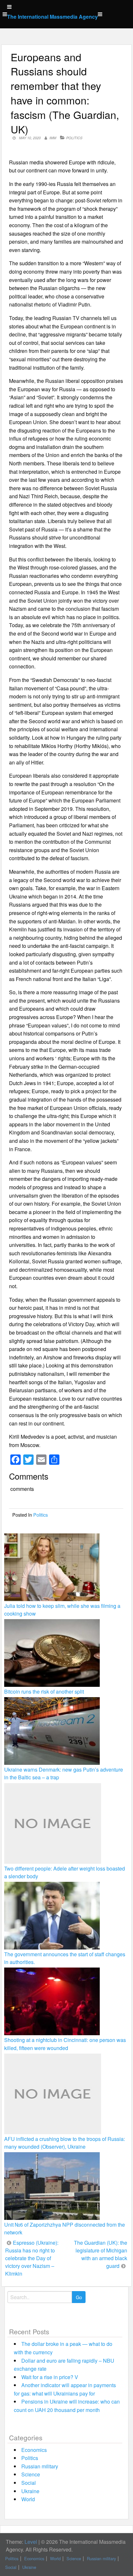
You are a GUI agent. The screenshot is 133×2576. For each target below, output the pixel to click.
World (28, 2499)
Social (29, 2483)
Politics (74, 138)
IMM (53, 138)
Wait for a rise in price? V (50, 2377)
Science (31, 2474)
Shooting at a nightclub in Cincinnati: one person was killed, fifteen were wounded (65, 2044)
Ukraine (30, 2491)
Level (31, 2542)
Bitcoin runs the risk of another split (44, 1691)
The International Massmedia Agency (52, 17)
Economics (34, 2450)
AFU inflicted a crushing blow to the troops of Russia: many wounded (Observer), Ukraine (65, 2143)
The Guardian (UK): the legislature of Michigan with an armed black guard (101, 2254)
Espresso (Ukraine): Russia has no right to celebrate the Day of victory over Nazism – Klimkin (32, 2258)
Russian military (40, 2466)
